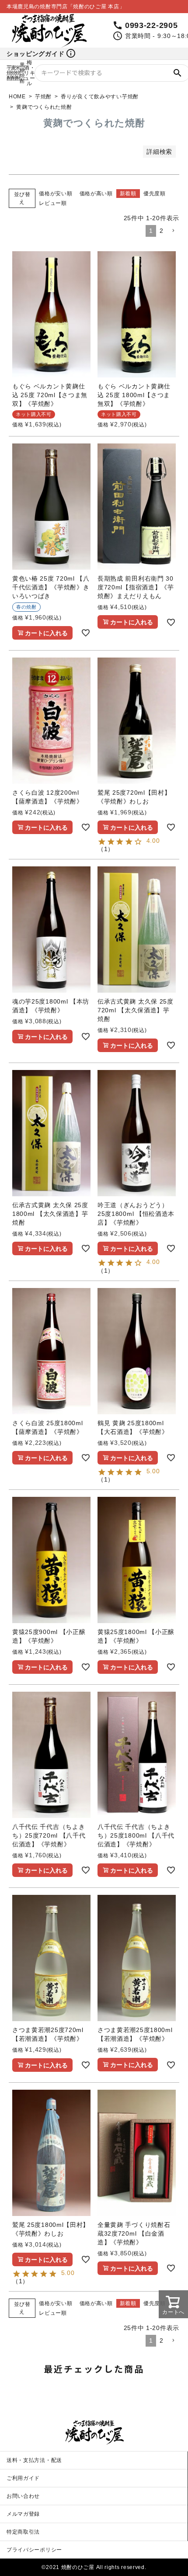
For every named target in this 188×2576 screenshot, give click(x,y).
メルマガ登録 (23, 2514)
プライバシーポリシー (34, 2550)
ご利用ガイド (23, 2478)
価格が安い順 (56, 194)
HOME (17, 97)
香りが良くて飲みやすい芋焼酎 (100, 97)
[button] (173, 231)
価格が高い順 (96, 194)
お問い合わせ (23, 2496)
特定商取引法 (23, 2532)
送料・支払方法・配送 (34, 2460)
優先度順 (155, 194)
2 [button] (162, 231)
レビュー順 (53, 203)
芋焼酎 (43, 97)
